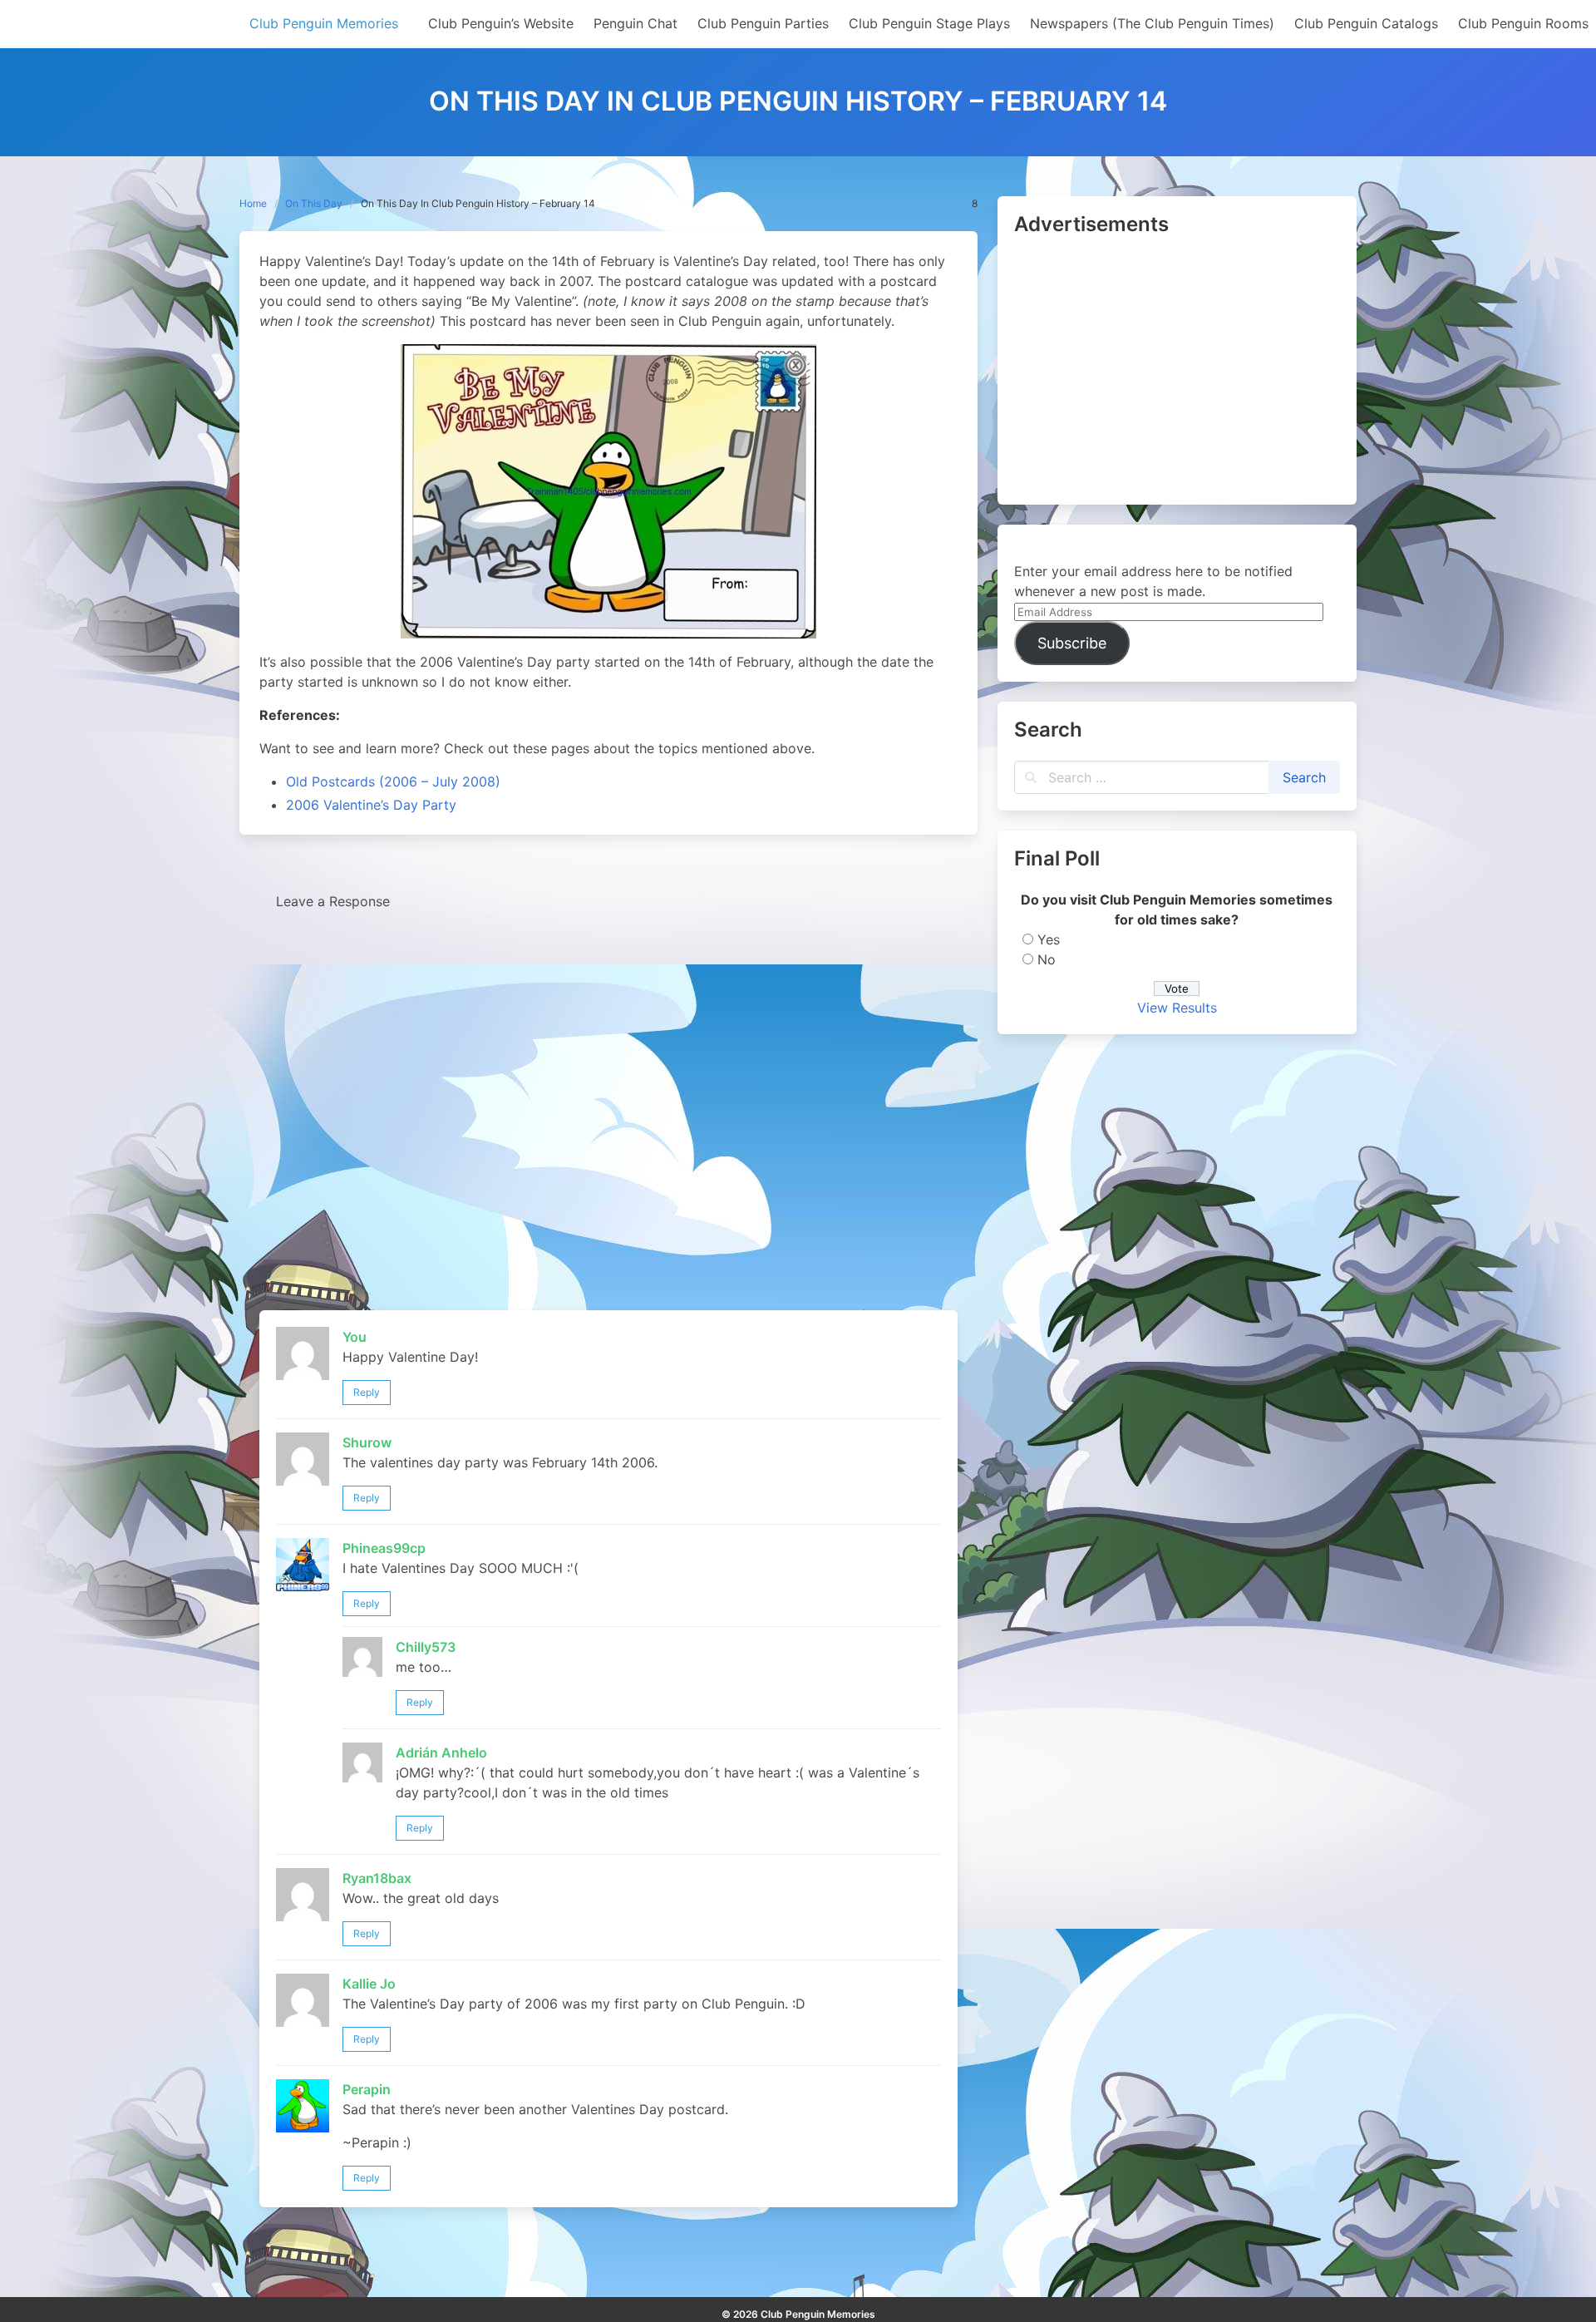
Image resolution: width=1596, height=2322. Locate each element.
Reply (367, 1392)
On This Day (314, 203)
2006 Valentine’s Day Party (371, 805)
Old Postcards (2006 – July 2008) (393, 781)
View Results (1177, 1008)
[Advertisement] (1177, 372)
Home (253, 203)
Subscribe (1072, 643)
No (1047, 959)
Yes (1049, 939)
